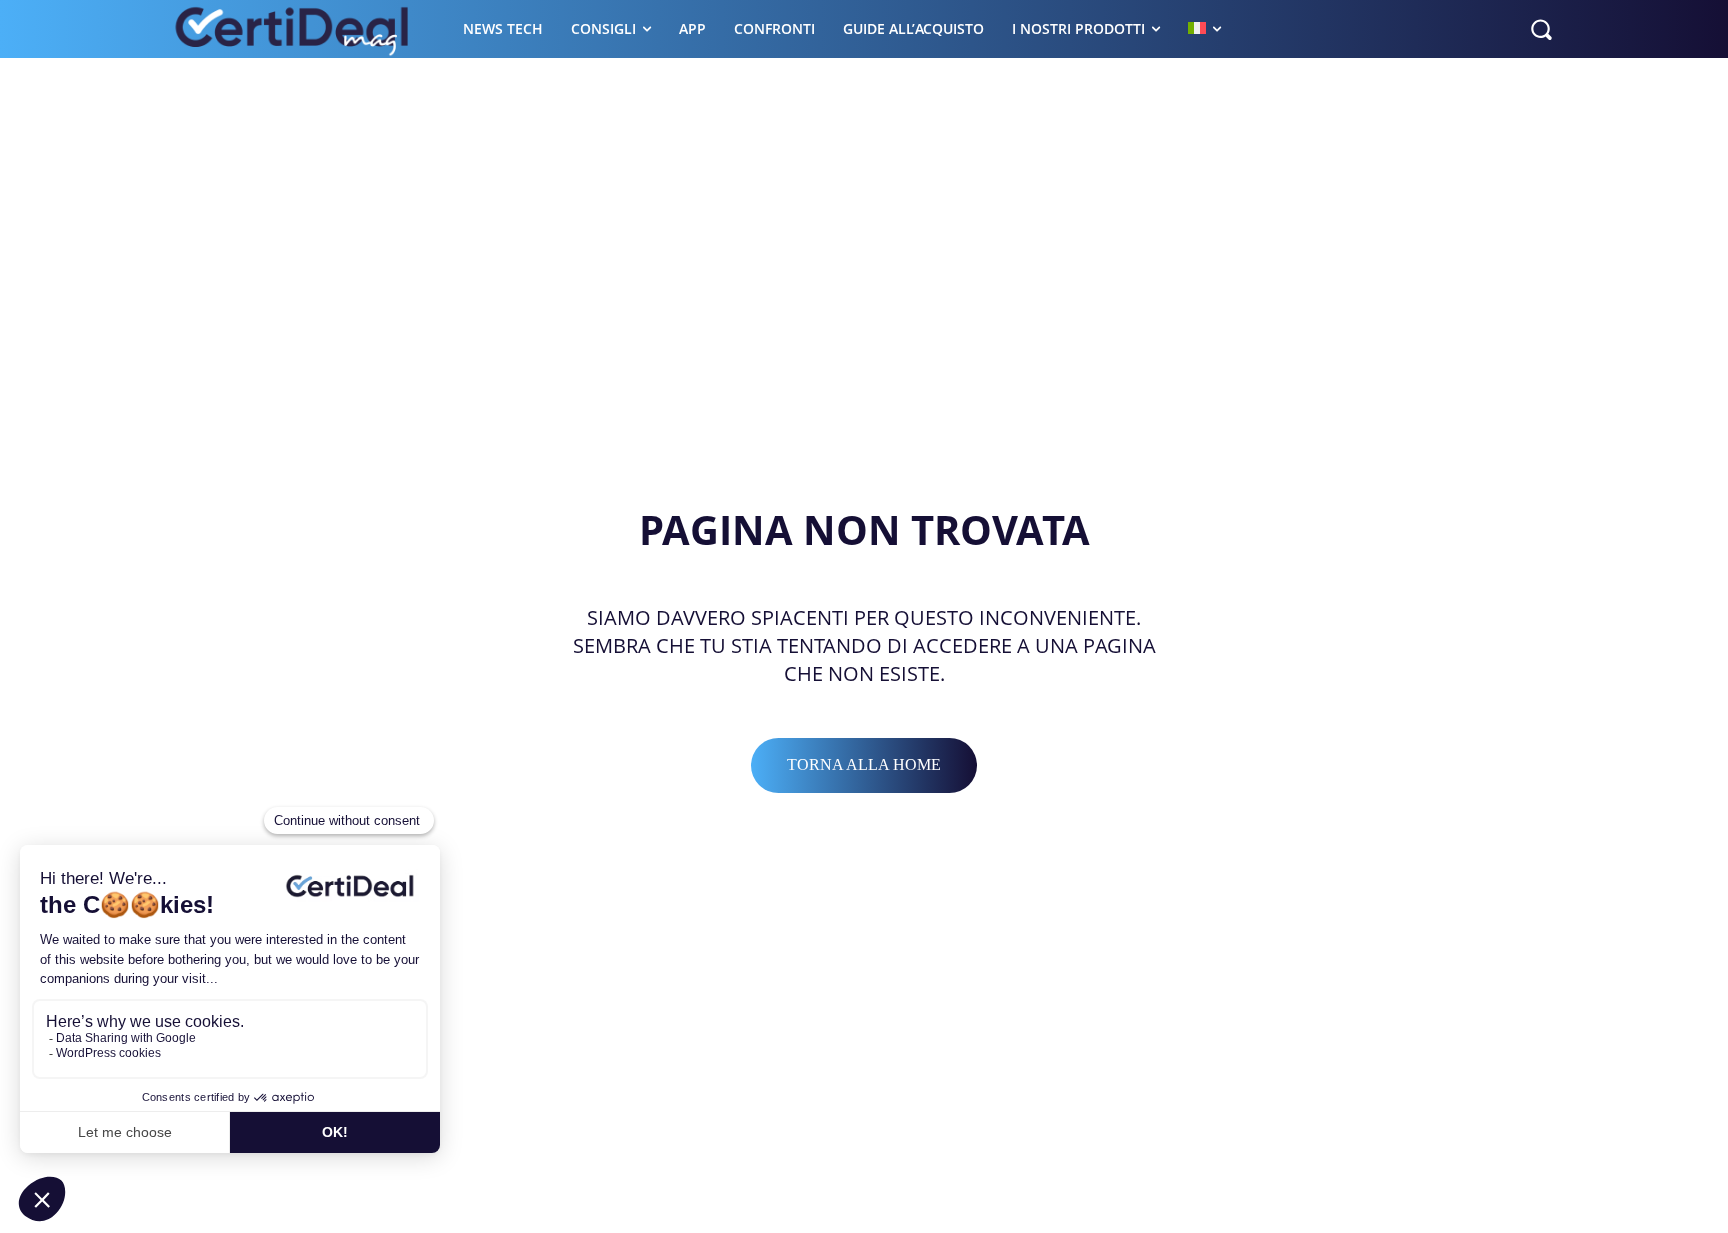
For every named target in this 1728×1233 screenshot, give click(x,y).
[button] (1541, 29)
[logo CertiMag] (293, 29)
